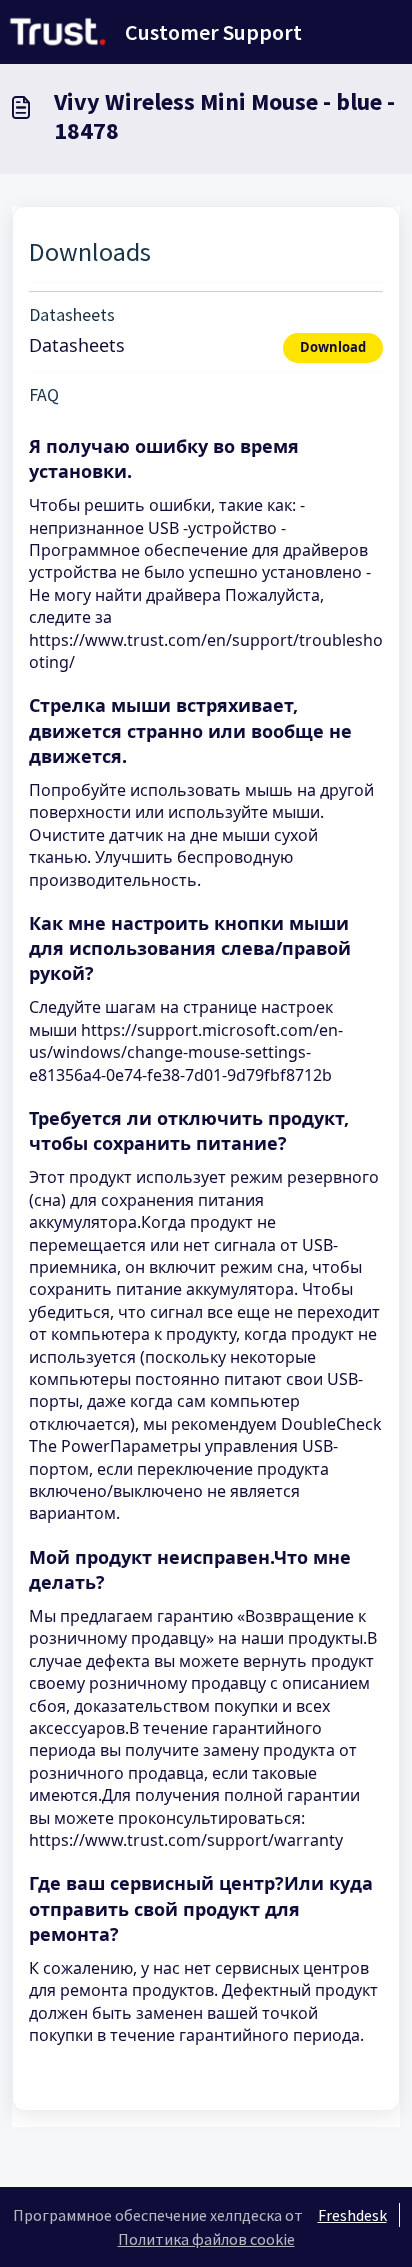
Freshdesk (352, 2215)
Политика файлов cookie (206, 2239)
